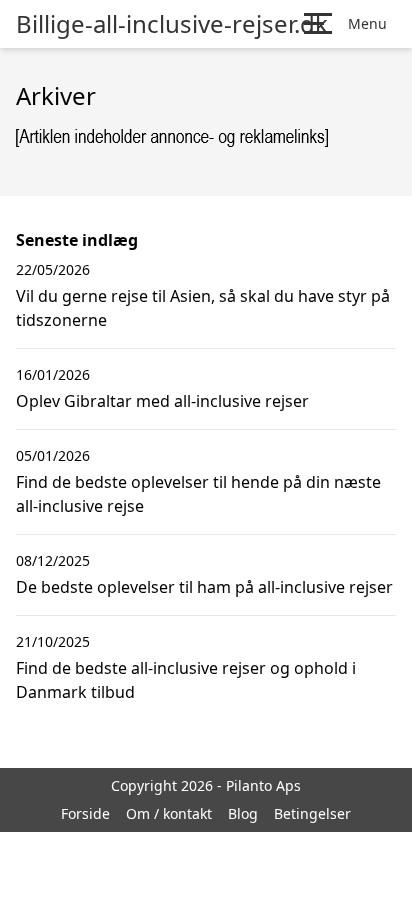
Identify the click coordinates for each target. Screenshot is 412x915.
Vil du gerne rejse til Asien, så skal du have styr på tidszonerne (203, 308)
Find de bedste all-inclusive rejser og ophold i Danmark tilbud (186, 680)
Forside (85, 813)
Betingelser (312, 813)
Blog (243, 813)
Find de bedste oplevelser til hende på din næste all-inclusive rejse (198, 494)
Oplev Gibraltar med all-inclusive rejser (162, 401)
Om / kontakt (169, 813)
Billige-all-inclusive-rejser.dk (172, 24)
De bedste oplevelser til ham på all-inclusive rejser (204, 587)
